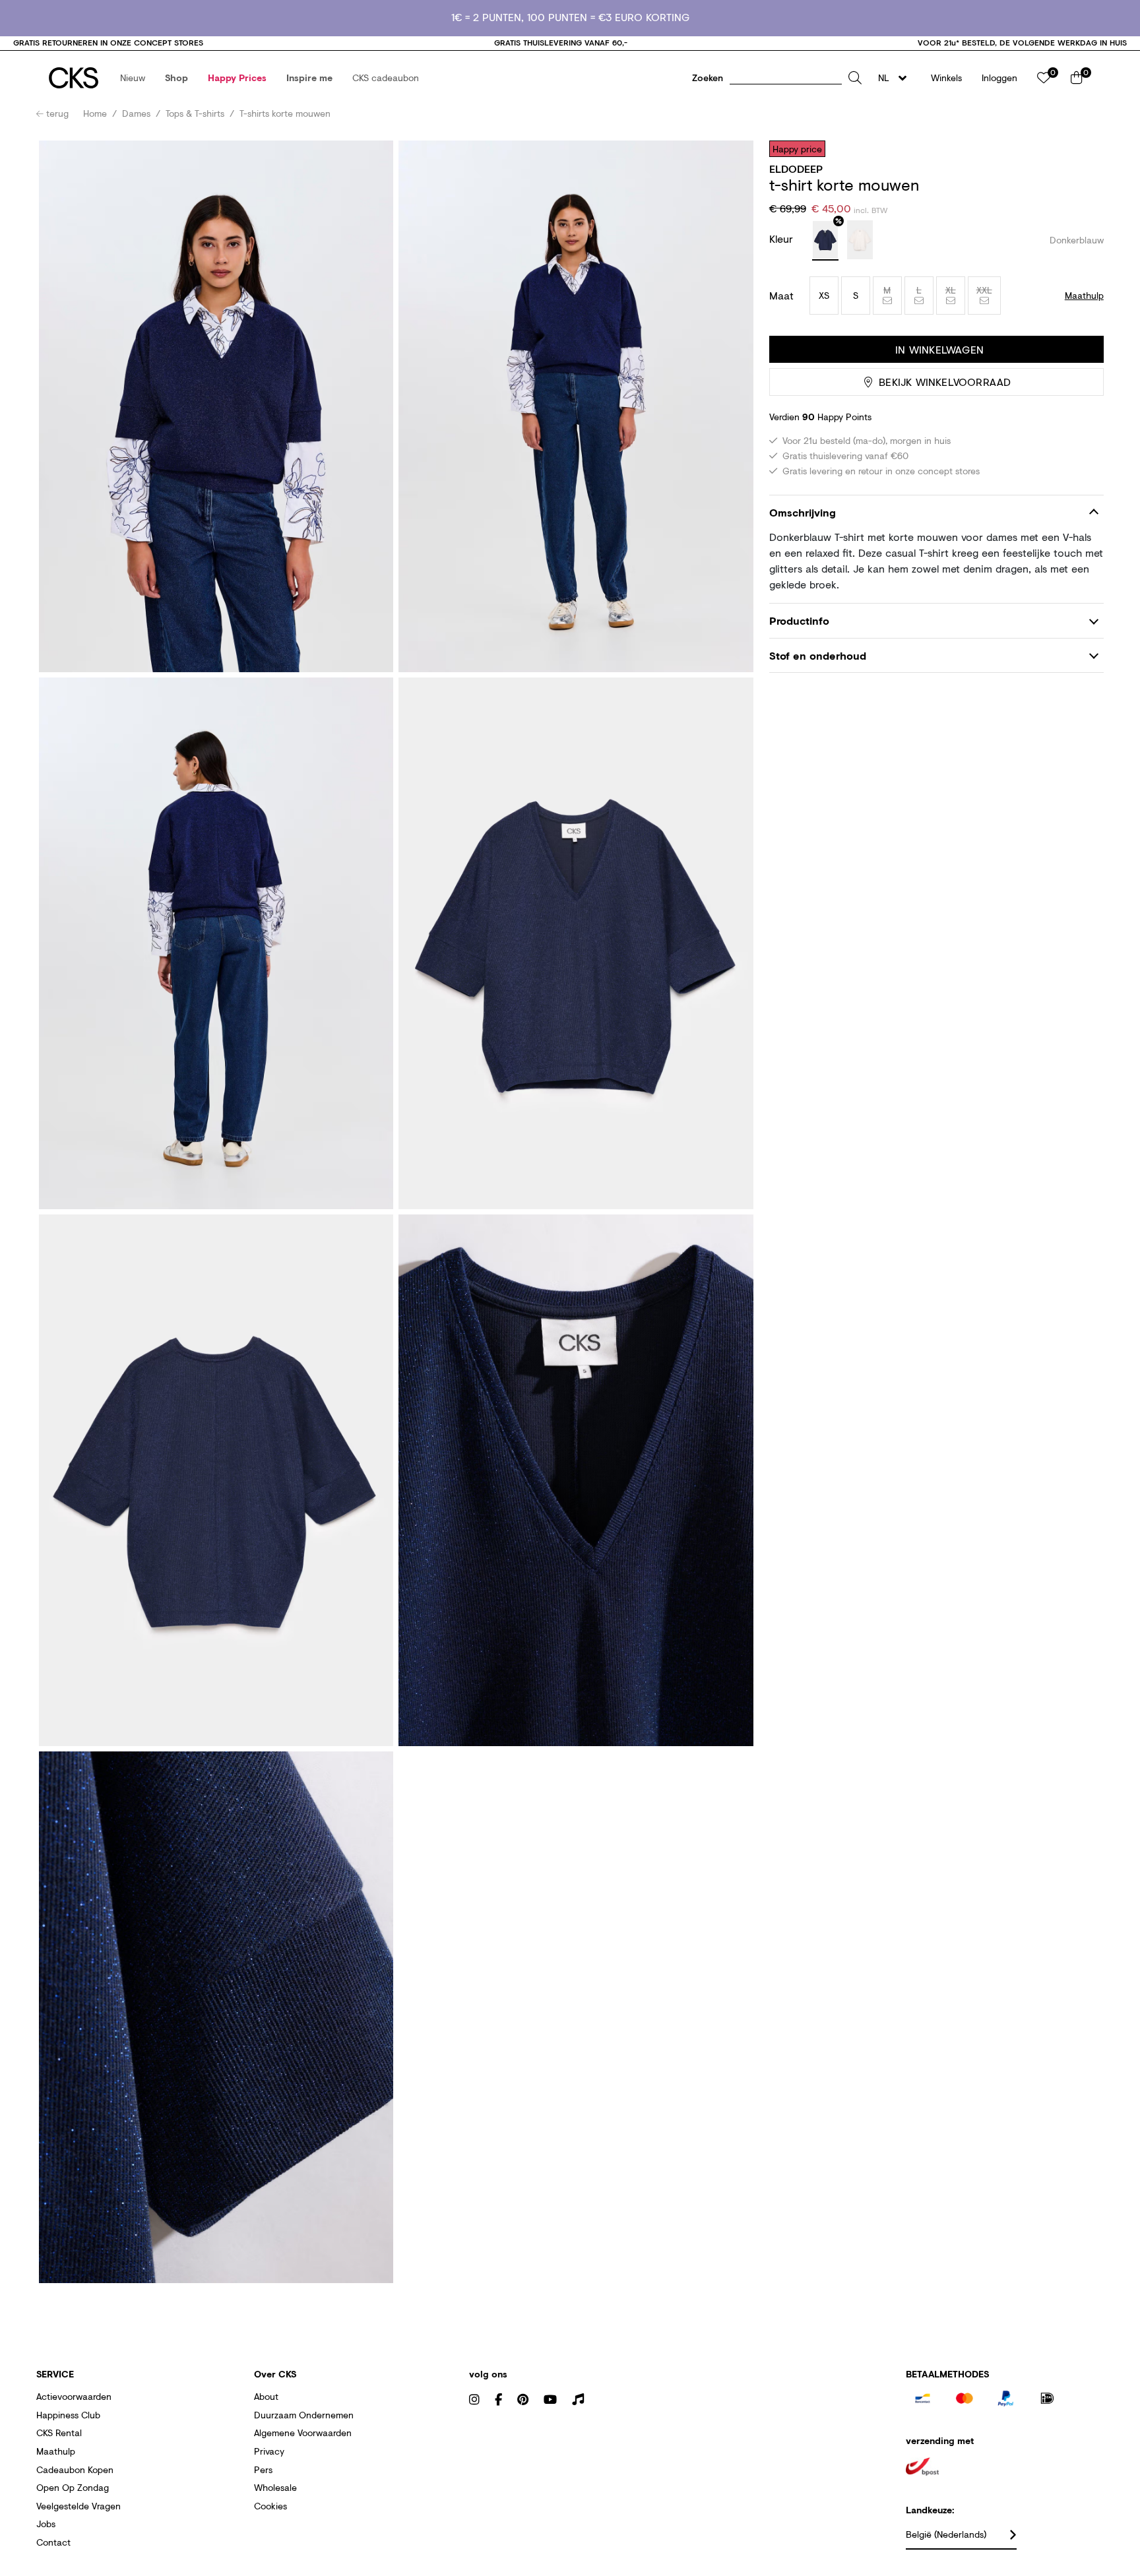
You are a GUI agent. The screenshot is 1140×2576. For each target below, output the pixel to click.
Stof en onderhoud (818, 655)
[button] (133, 78)
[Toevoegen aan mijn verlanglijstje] (1084, 148)
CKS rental (59, 2433)
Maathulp (56, 2451)
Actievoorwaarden (74, 2396)
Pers (263, 2469)
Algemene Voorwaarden (303, 2433)
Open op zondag (73, 2487)
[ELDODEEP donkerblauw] (825, 241)
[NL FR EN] (896, 78)
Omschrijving (803, 512)
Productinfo (799, 620)
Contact (53, 2542)
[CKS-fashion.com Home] (74, 78)
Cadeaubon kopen (75, 2469)
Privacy (269, 2451)
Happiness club (68, 2415)
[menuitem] (133, 78)
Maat (781, 296)
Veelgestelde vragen (79, 2506)
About (266, 2396)
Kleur (783, 238)
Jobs (46, 2524)
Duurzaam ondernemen (304, 2415)
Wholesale (275, 2487)
